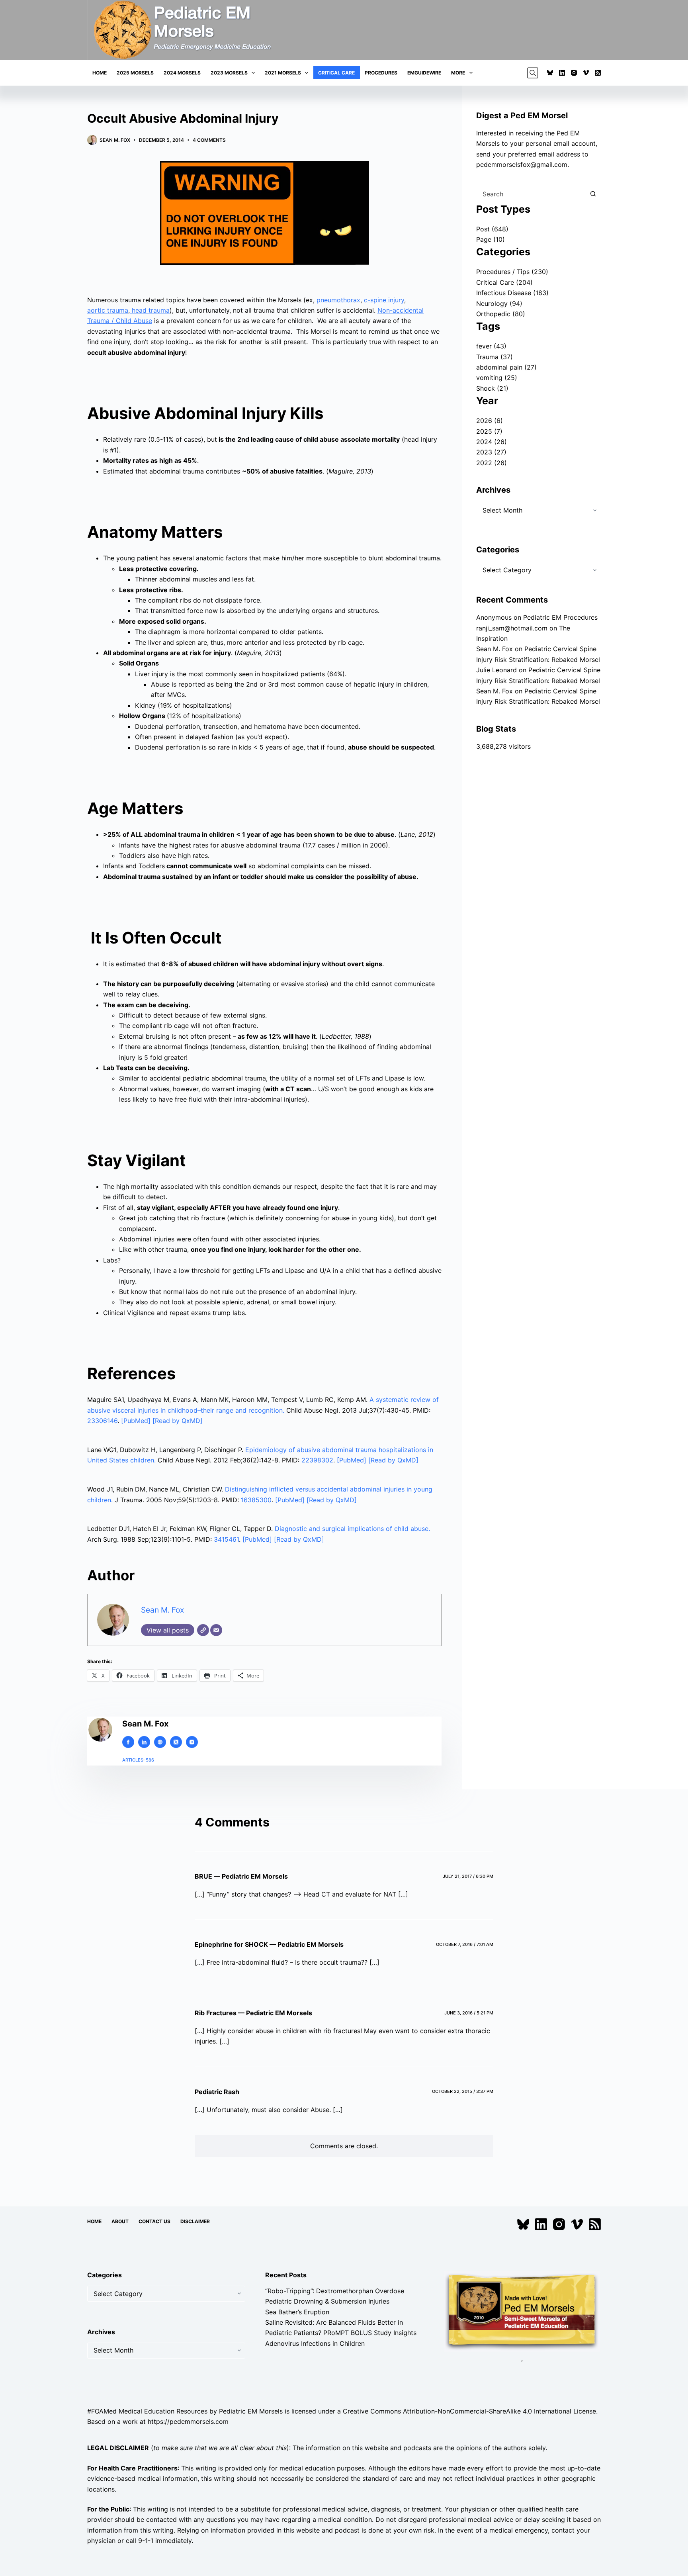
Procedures (381, 73)
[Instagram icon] (192, 1742)
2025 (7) (489, 431)
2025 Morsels (135, 73)
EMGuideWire (424, 73)
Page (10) (491, 239)
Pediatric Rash (217, 2092)
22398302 (317, 1460)
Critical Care (336, 73)
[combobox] (531, 194)
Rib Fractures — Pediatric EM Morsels (253, 2013)
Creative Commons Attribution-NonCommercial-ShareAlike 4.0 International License (469, 2411)
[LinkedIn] (562, 73)
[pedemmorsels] (522, 2311)
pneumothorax (338, 300)
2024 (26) (492, 442)
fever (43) (491, 346)
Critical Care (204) (504, 282)
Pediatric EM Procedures (560, 617)
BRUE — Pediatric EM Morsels (241, 1876)
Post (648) (492, 229)
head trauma (150, 310)
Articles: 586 (138, 1760)
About (120, 2221)
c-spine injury (384, 300)
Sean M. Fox (162, 1610)
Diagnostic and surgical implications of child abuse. (352, 1529)
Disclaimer (195, 2221)
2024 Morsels (182, 73)
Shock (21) (492, 388)
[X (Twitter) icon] (176, 1742)
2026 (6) (490, 421)
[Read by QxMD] (178, 1421)
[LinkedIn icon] (144, 1742)
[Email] (216, 1630)
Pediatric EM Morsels (251, 2411)
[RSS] (598, 73)
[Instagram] (574, 73)
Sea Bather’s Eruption (297, 2312)
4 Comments (209, 140)
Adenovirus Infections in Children (315, 2343)
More (458, 73)
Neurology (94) (499, 303)
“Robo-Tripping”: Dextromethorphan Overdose (335, 2291)
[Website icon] (160, 1742)
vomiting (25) (497, 378)
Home (100, 73)
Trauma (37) (494, 357)
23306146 (102, 1421)
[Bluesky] (550, 73)
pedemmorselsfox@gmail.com (522, 164)
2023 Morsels (229, 73)
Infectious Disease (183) (512, 293)
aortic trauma (108, 310)
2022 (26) (492, 463)
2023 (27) (491, 452)
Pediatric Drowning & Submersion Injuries (327, 2302)
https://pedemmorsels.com (188, 2421)
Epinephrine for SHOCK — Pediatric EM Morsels (269, 1944)
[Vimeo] (586, 73)
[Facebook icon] (128, 1742)
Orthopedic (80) (501, 314)
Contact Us (154, 2221)
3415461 (226, 1539)
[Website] (203, 1630)
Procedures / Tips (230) (512, 272)
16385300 (256, 1500)
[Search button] (593, 194)
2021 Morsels (283, 73)
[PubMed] (137, 1421)
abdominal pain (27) (506, 367)
